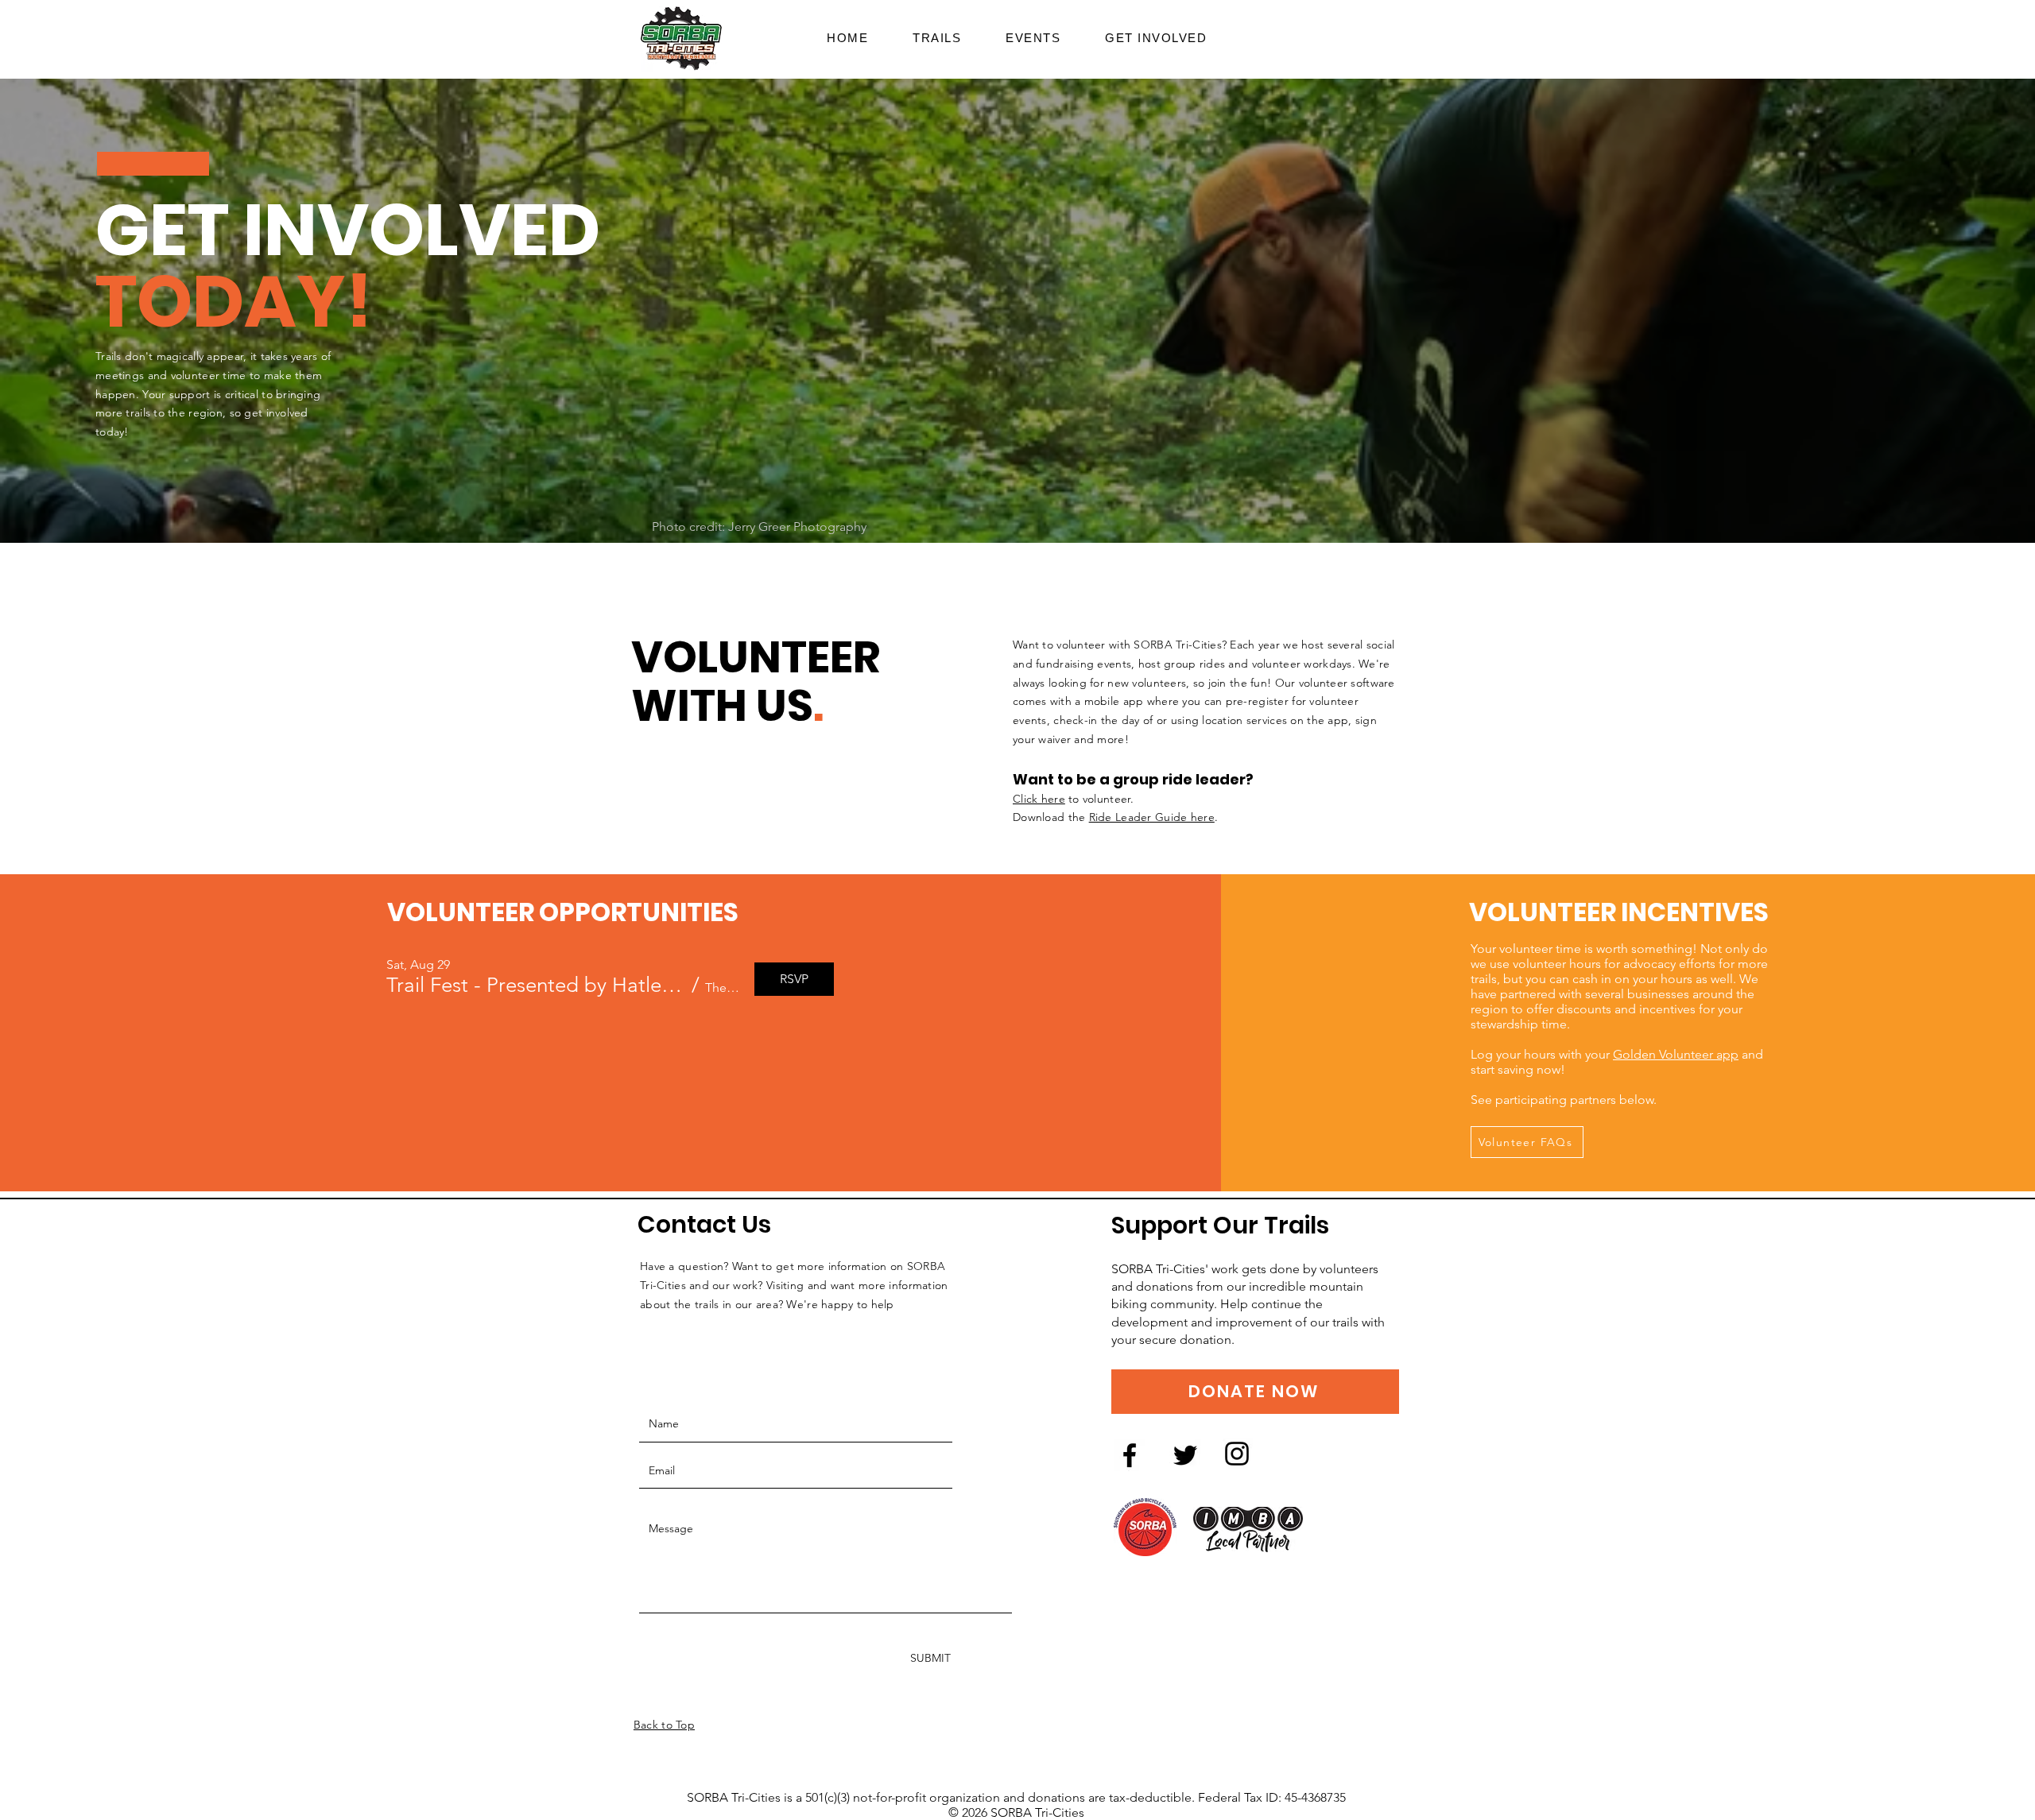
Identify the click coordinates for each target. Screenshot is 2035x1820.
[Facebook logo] (1130, 1455)
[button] (1156, 38)
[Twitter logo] (1185, 1455)
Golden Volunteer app (1676, 1054)
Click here (1039, 799)
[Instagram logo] (1237, 1454)
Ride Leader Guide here (1152, 817)
